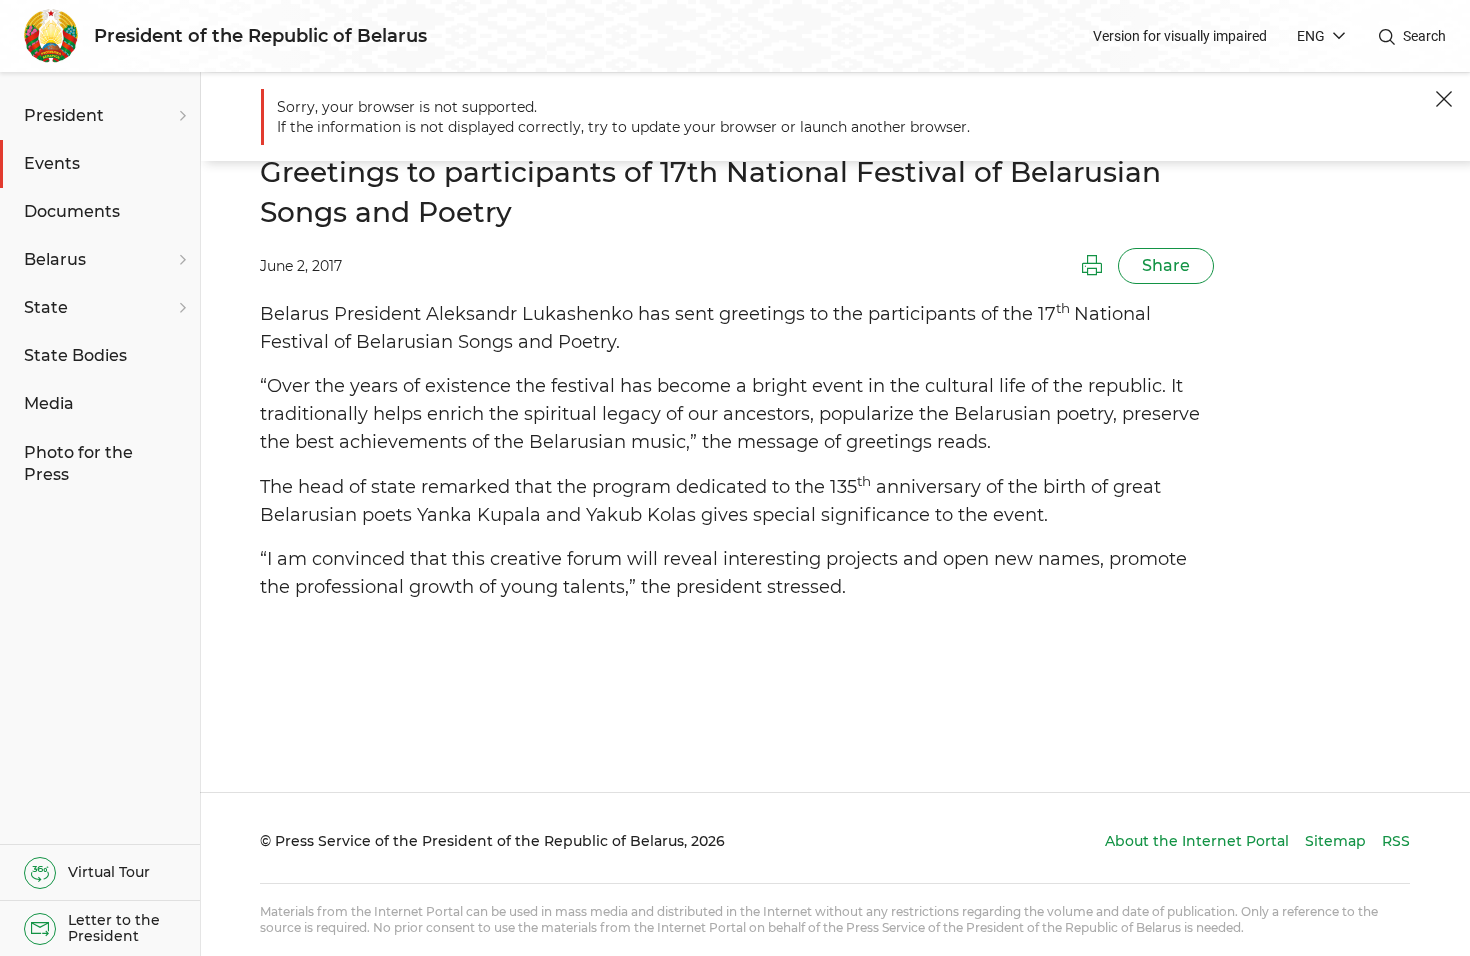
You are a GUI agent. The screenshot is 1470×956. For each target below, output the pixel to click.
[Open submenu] (180, 116)
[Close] (1444, 99)
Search (1424, 36)
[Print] (1092, 266)
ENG (1311, 36)
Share (1166, 265)
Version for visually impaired (1180, 36)
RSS (1396, 841)
